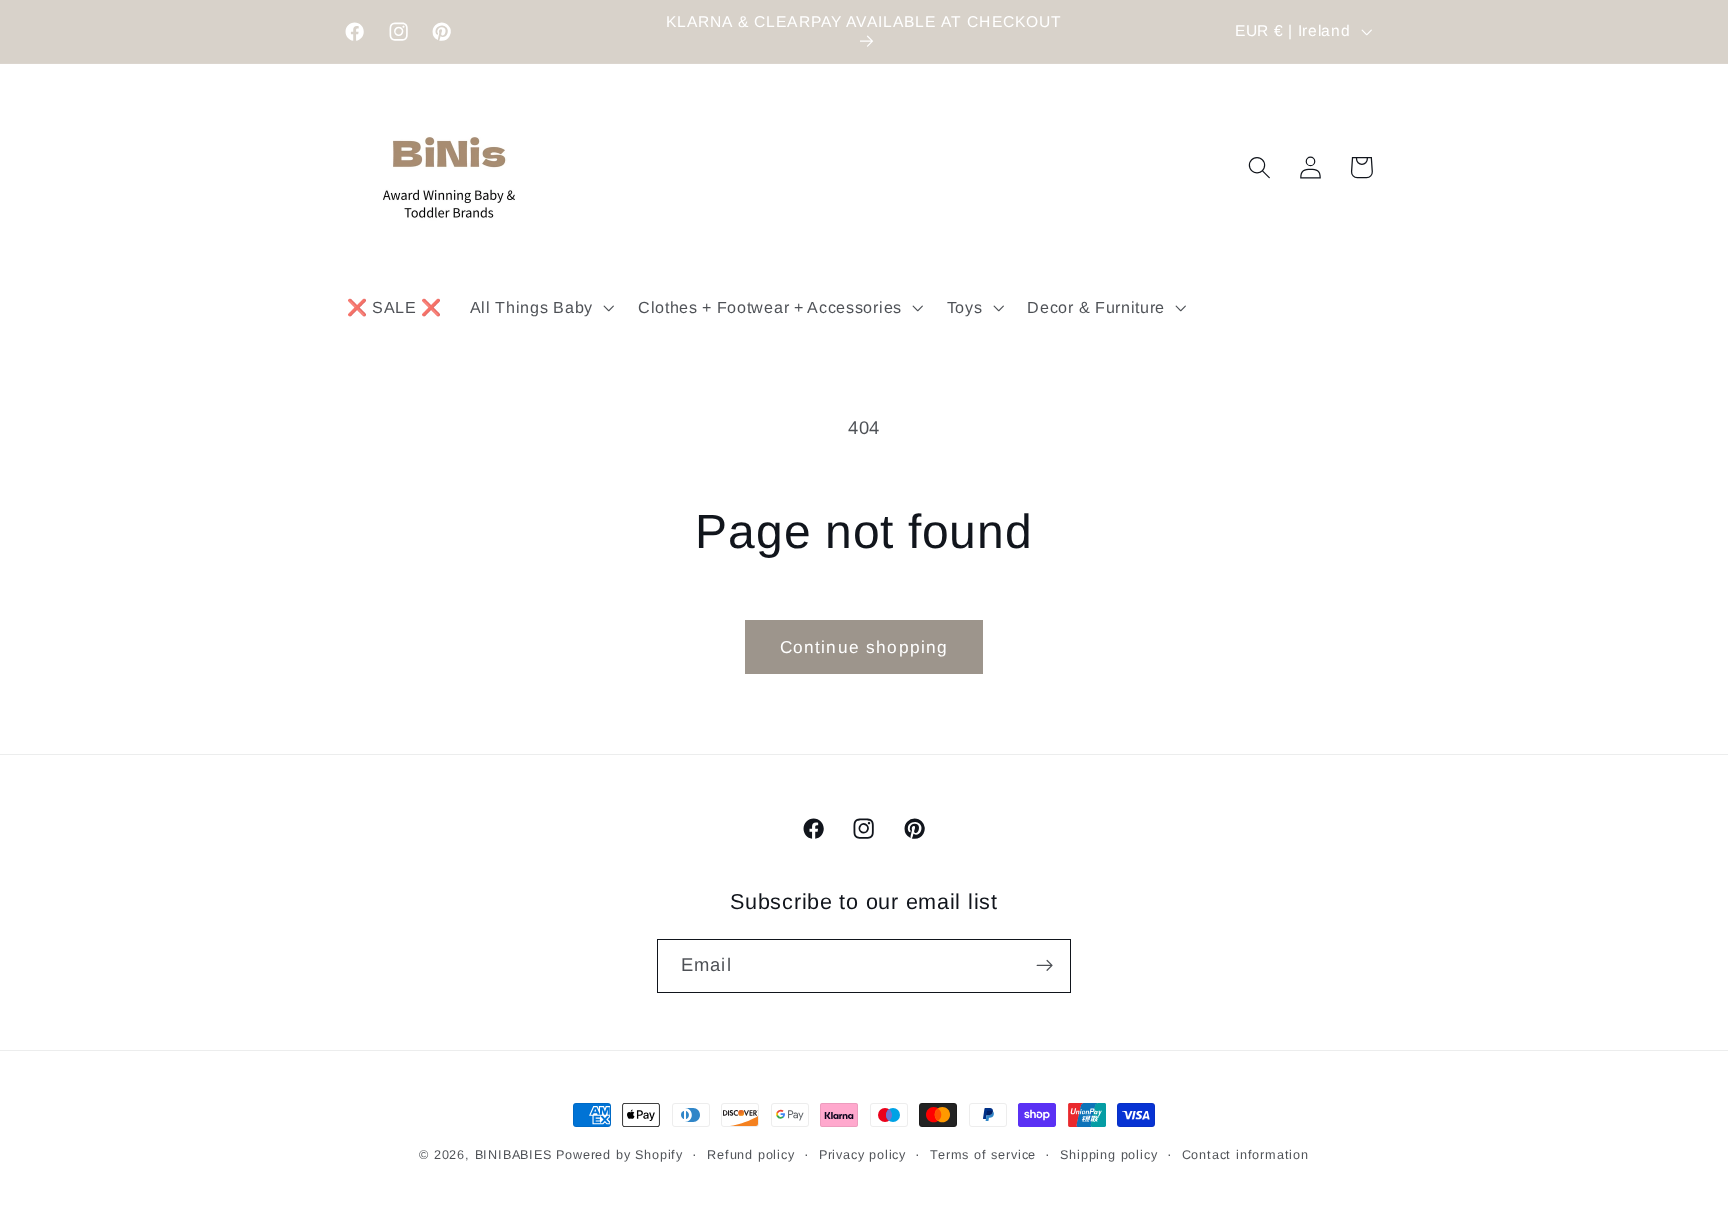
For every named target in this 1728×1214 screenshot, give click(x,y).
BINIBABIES (513, 1155)
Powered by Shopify (619, 1155)
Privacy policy (862, 1155)
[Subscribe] (1044, 966)
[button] (540, 307)
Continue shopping (864, 647)
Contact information (1245, 1155)
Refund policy (750, 1155)
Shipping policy (1108, 1155)
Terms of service (983, 1155)
